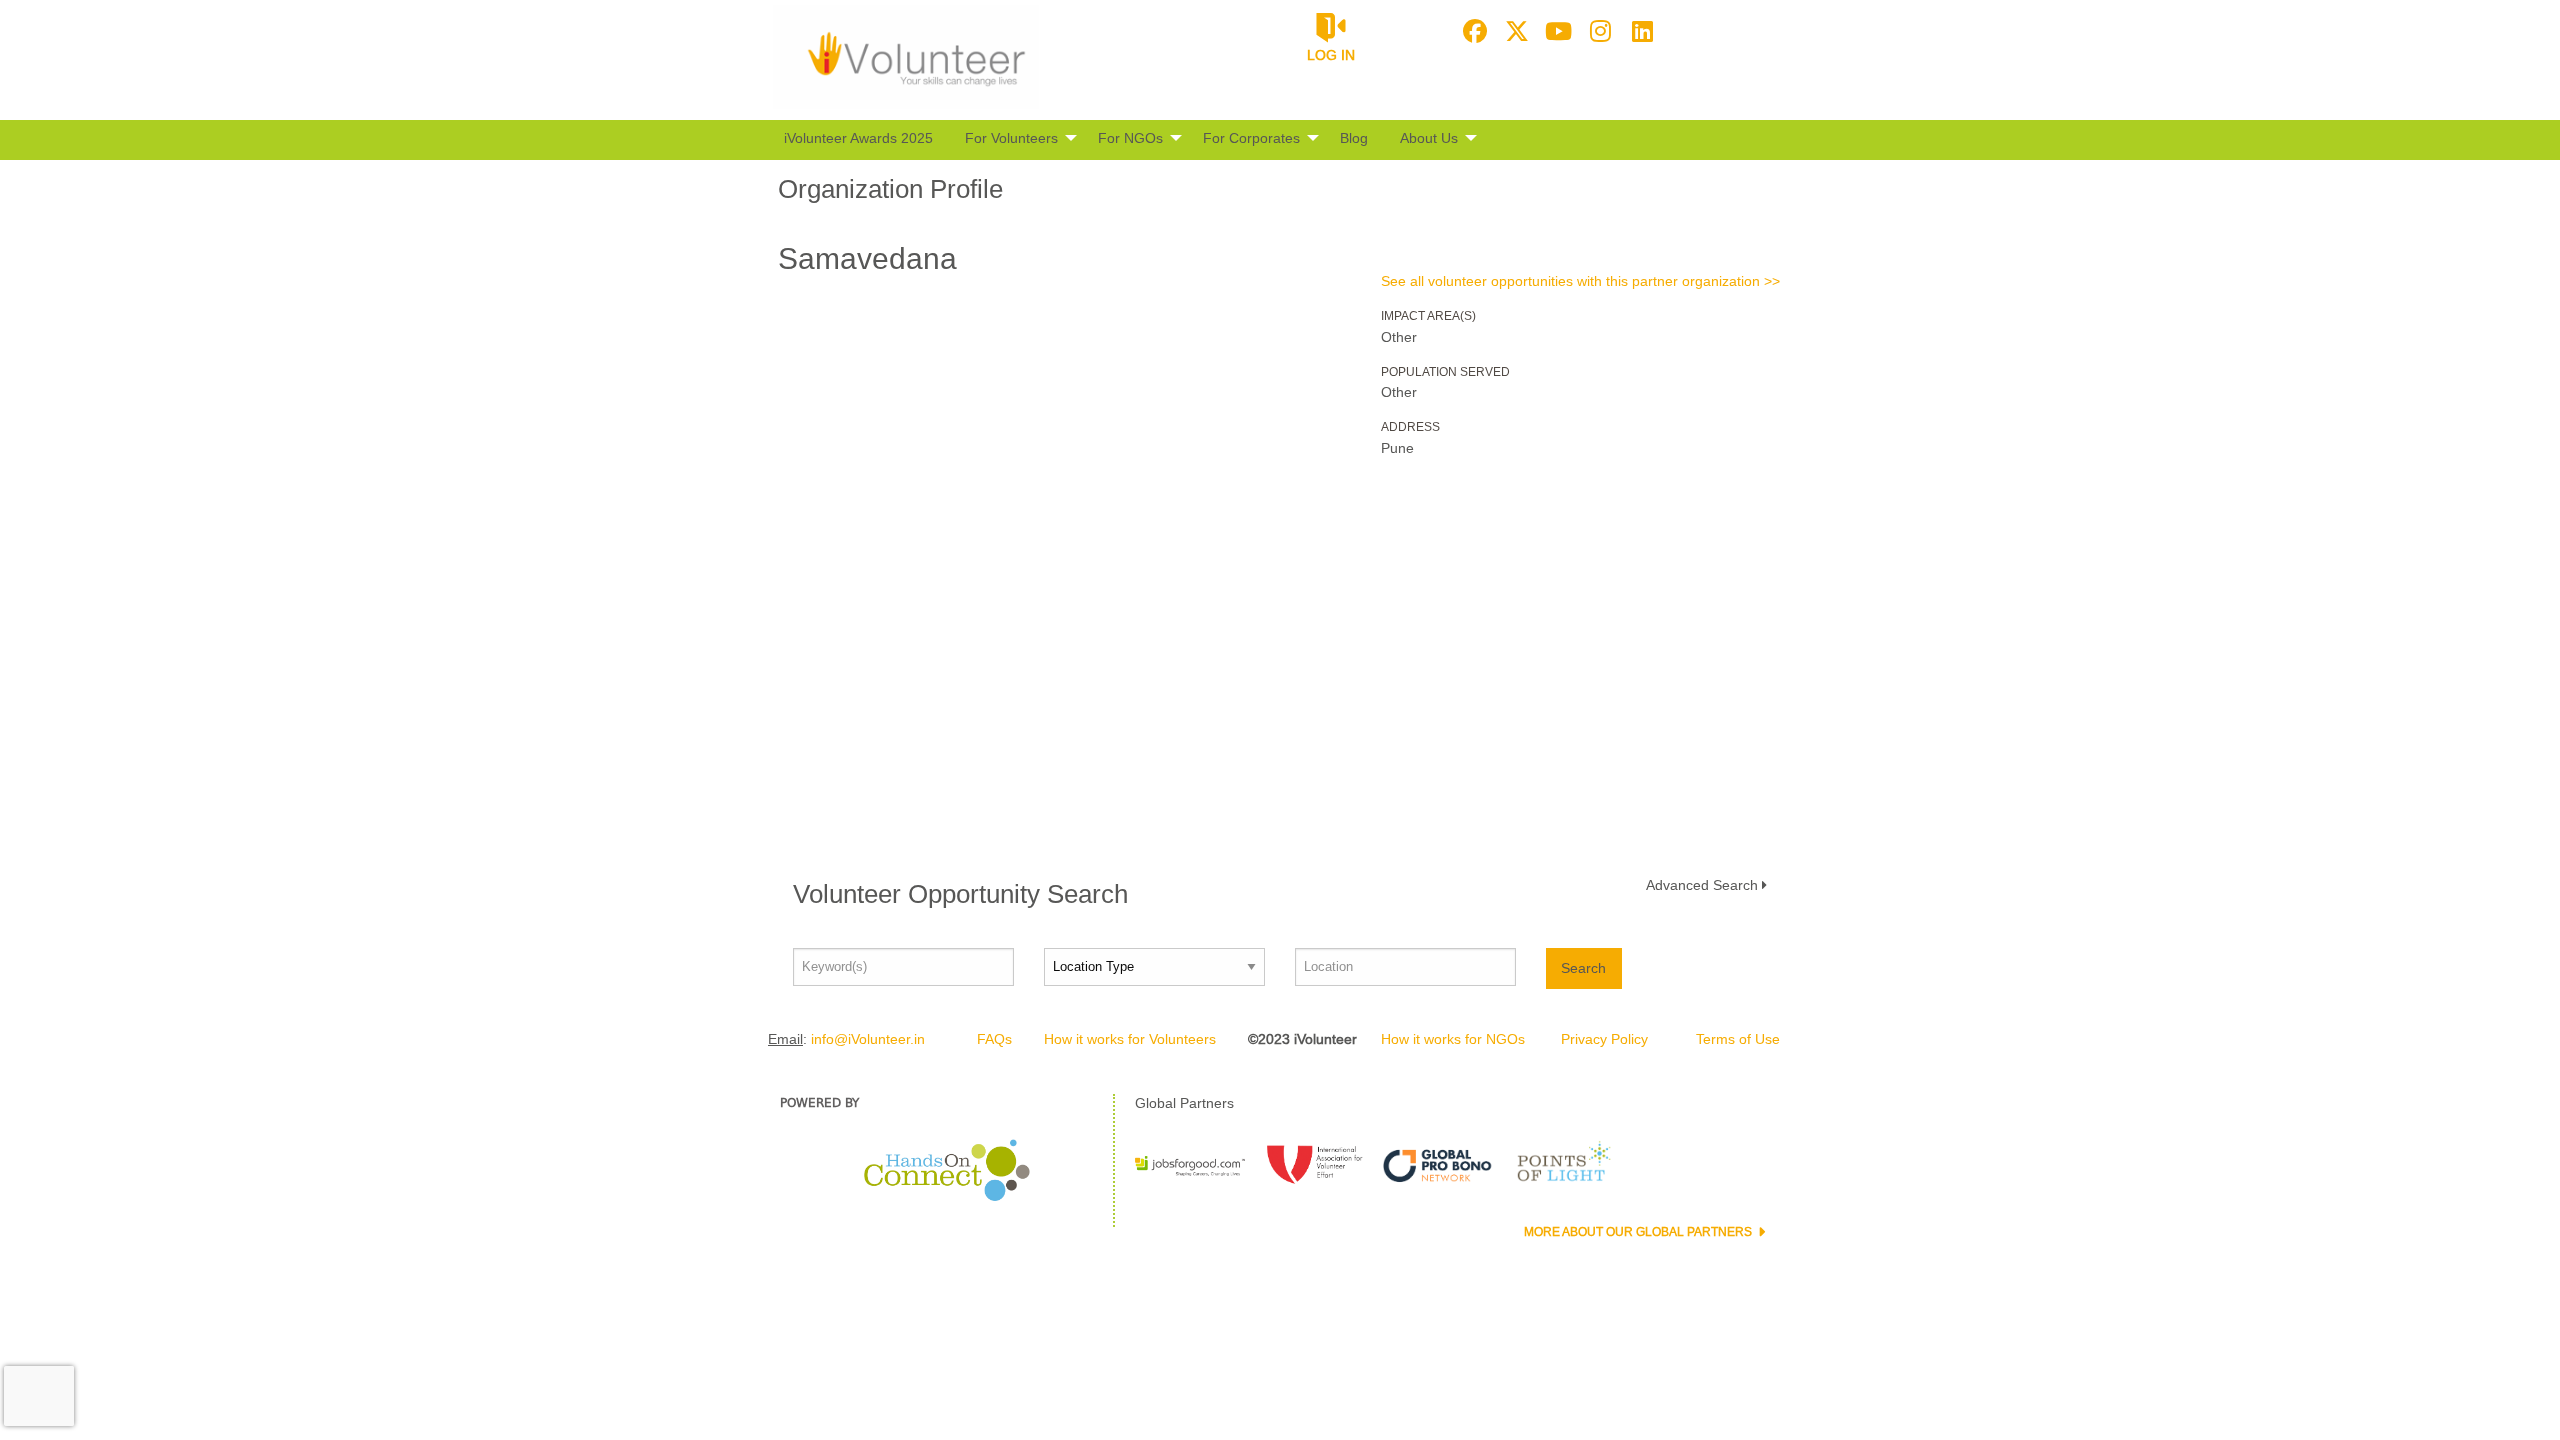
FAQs (994, 1039)
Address (1410, 427)
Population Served (1445, 372)
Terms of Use (1738, 1039)
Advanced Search (1702, 885)
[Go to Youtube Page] (1556, 31)
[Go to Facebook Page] (1472, 31)
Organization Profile (890, 189)
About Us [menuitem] (1429, 138)
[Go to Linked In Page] (1640, 31)
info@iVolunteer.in (868, 1039)
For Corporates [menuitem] (1251, 138)
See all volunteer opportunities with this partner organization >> (1580, 281)
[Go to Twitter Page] (1514, 31)
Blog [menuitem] (1354, 138)
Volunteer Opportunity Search (960, 894)
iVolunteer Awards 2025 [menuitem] (858, 138)
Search (1583, 968)
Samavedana (867, 258)
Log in (1331, 55)
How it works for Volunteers (1130, 1039)
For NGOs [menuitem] (1130, 138)
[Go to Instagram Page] (1598, 31)
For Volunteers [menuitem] (1011, 138)
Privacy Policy (1604, 1039)
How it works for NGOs (1453, 1039)
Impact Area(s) (1428, 316)
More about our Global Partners (1639, 1232)
